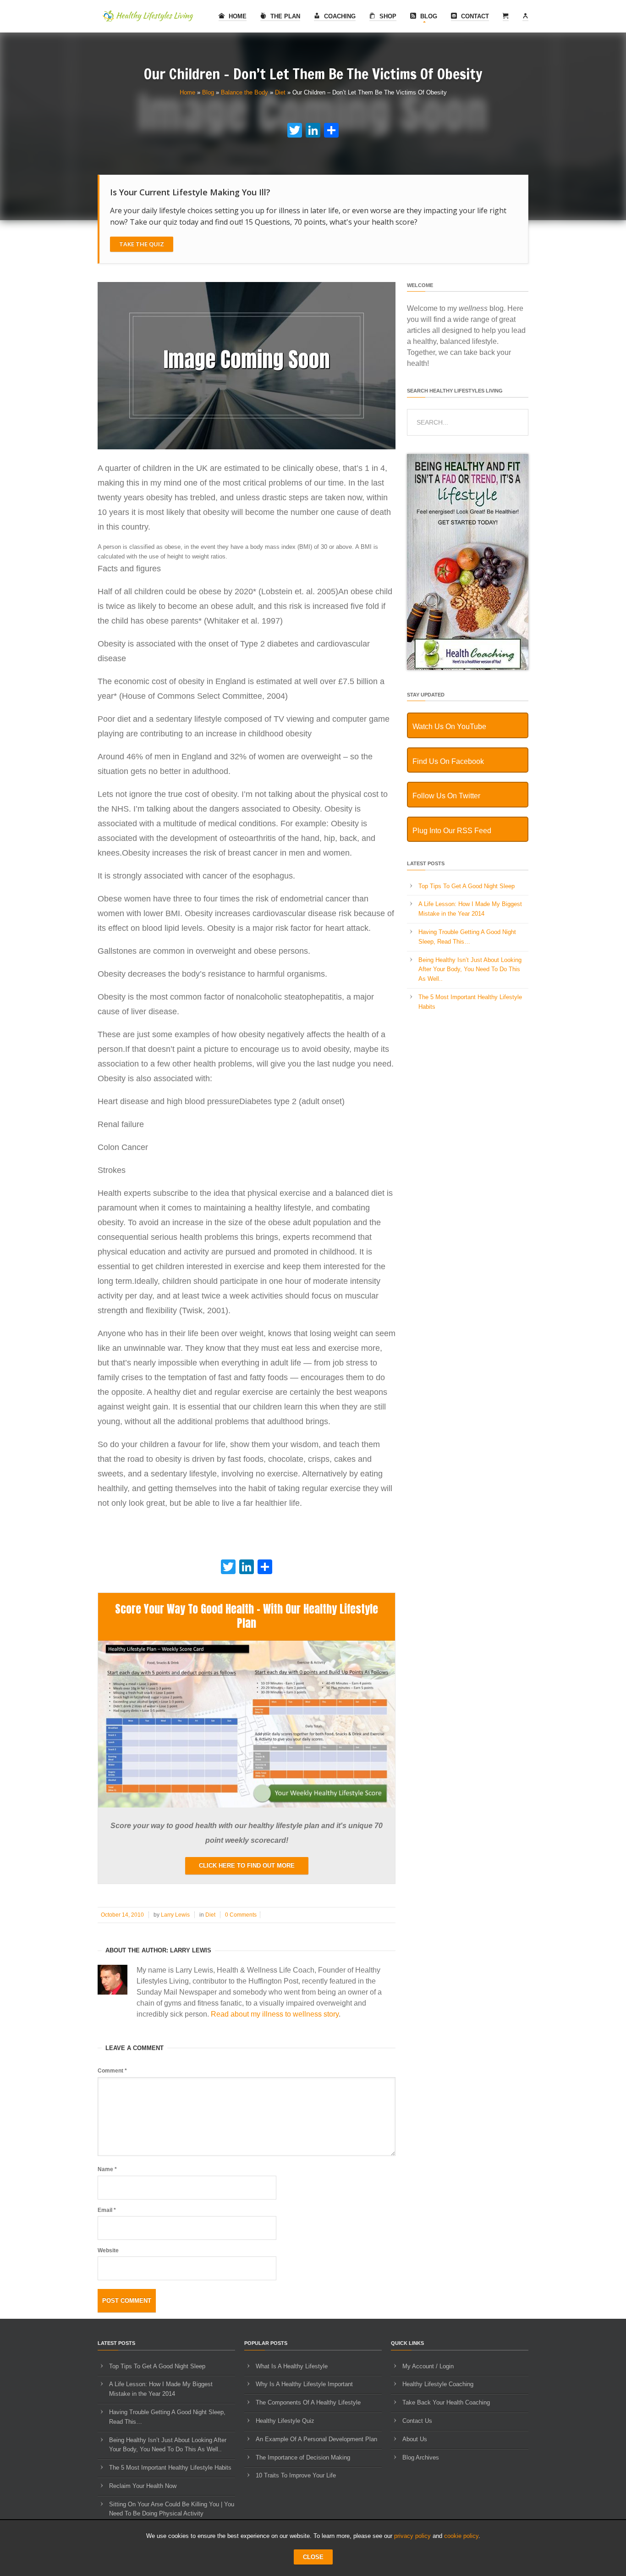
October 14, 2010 (122, 1915)
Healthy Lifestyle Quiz (285, 2421)
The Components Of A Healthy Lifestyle (308, 2402)
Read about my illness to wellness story (275, 2014)
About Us (415, 2439)
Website (108, 2250)
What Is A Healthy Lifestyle (292, 2366)
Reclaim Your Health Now (143, 2486)
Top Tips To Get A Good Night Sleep (467, 886)
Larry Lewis (175, 1915)
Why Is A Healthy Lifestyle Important (304, 2384)
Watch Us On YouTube (449, 727)
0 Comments (241, 1915)
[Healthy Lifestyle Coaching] (468, 668)
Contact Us (417, 2421)
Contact (474, 16)
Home (237, 16)
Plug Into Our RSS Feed (452, 831)
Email (107, 2210)
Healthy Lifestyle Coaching (438, 2384)
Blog (428, 16)
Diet (280, 92)
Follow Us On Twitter (446, 796)
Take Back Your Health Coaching (446, 2402)
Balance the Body (244, 92)
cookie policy (461, 2536)
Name (107, 2169)
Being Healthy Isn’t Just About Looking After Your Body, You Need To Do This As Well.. (470, 970)
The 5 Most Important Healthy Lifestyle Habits (170, 2468)
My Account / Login (428, 2366)
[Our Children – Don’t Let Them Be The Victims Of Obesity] (247, 447)
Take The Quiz (142, 244)
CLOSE (313, 2557)
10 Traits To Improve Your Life (296, 2475)
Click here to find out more (247, 1866)
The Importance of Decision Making (303, 2457)
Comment (112, 2071)
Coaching (339, 16)
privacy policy (412, 2536)
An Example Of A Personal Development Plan (316, 2439)
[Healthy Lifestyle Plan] (247, 1805)
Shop (387, 16)
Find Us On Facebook (448, 761)
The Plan (284, 16)
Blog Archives (421, 2457)
